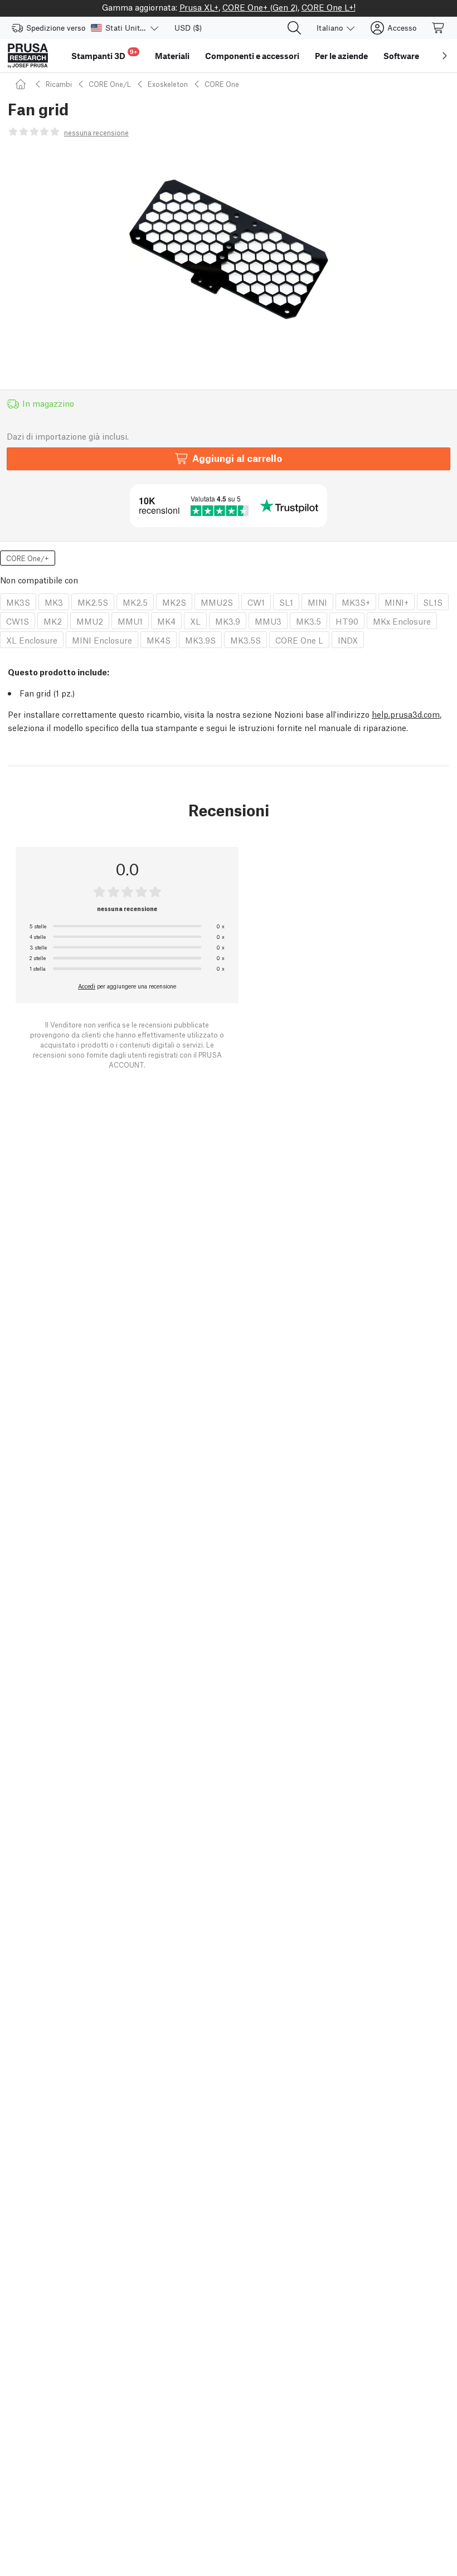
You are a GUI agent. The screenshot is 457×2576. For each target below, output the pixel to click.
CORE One (222, 84)
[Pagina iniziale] (22, 84)
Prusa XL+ (199, 7)
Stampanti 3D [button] (104, 54)
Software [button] (401, 56)
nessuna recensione (96, 132)
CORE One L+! (329, 7)
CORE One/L (110, 84)
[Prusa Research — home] (28, 56)
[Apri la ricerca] (294, 28)
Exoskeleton (168, 84)
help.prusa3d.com (406, 714)
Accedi (87, 986)
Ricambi (59, 84)
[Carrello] (439, 28)
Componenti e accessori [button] (252, 56)
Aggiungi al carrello (237, 458)
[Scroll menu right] (445, 56)
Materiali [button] (172, 56)
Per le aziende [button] (341, 56)
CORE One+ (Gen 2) (260, 7)
